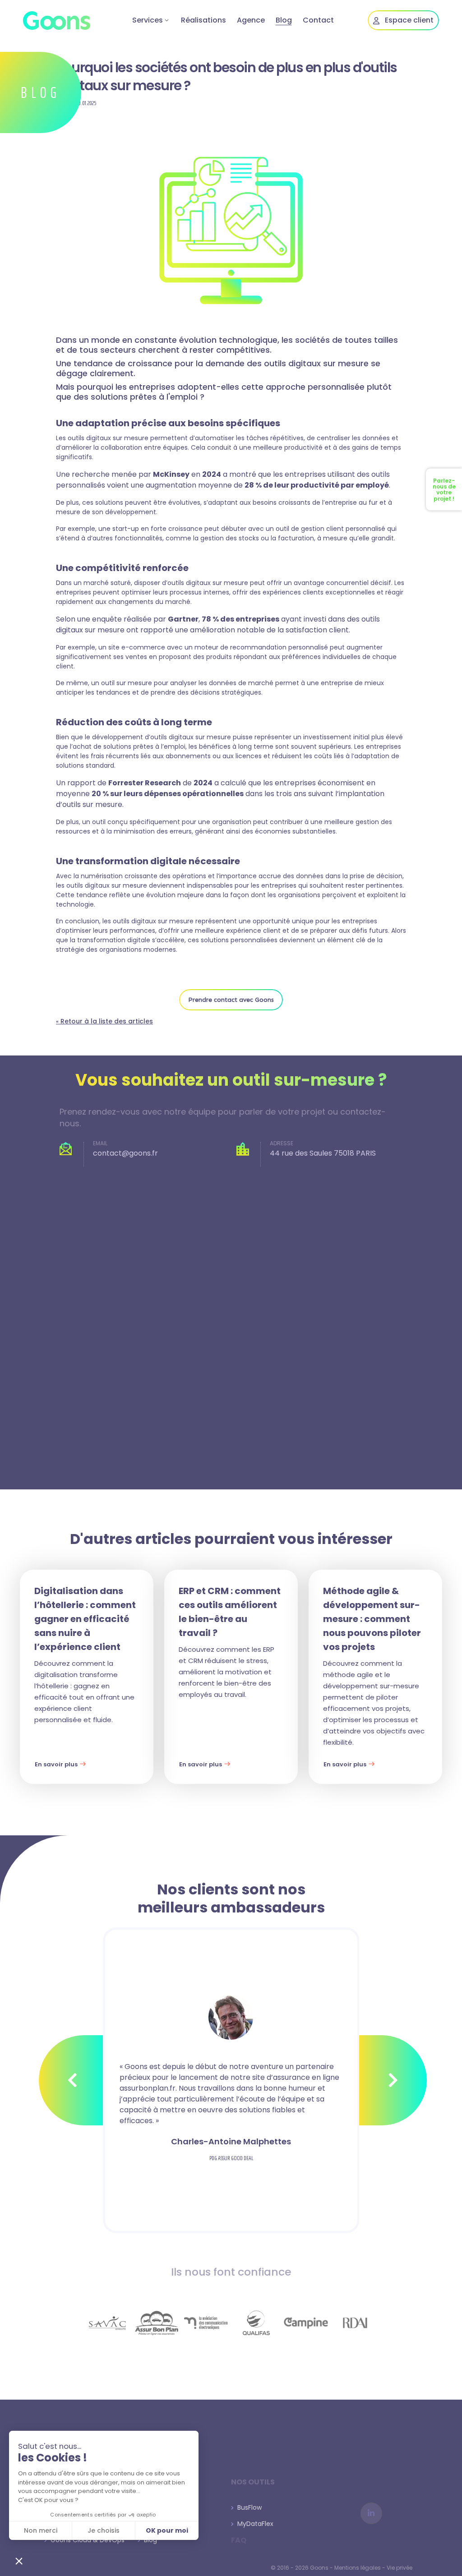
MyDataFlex (254, 2524)
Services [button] (148, 20)
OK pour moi (167, 2530)
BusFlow (248, 2507)
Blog (284, 20)
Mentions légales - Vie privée (373, 2568)
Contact (318, 20)
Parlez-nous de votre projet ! (444, 490)
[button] (19, 2561)
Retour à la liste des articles (104, 1021)
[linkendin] (371, 2513)
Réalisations (203, 20)
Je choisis (104, 2530)
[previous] (73, 2080)
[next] (393, 2080)
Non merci (41, 2530)
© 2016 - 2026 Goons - (303, 2568)
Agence (251, 20)
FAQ (239, 2540)
